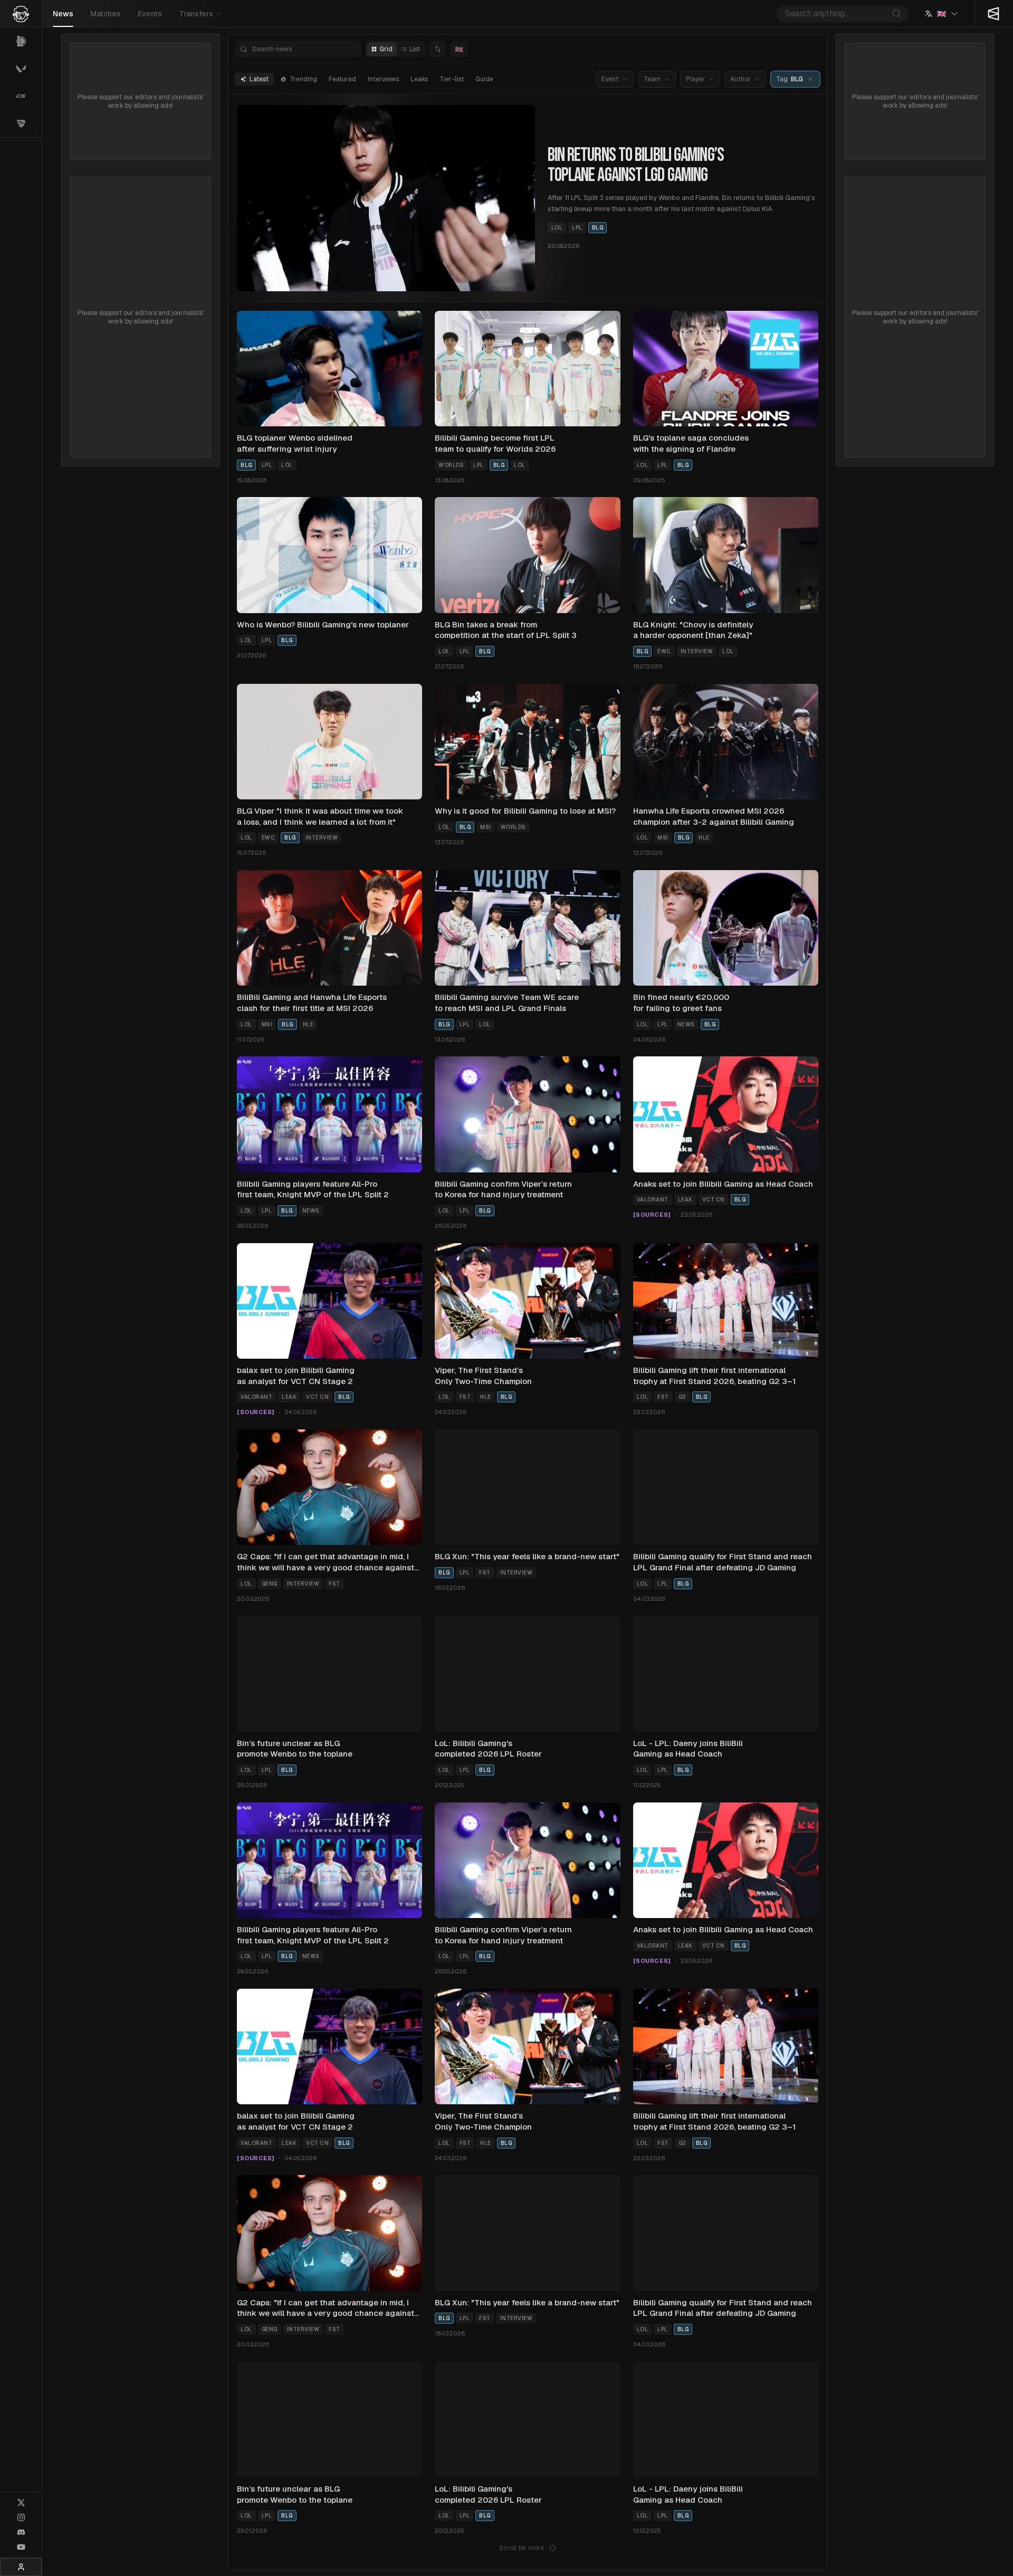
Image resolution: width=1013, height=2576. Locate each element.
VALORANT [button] (653, 1200)
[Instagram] (21, 2517)
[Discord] (21, 2532)
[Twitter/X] (21, 2503)
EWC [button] (664, 651)
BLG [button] (598, 228)
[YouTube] (21, 2547)
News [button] (686, 1024)
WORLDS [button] (451, 465)
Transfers (196, 14)
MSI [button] (486, 827)
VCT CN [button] (714, 1200)
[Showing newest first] (438, 49)
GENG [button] (270, 1584)
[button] (810, 79)
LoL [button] (557, 228)
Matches (106, 14)
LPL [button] (577, 228)
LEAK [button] (685, 1200)
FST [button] (465, 1397)
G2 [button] (682, 1397)
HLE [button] (704, 838)
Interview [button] (697, 651)
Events (150, 14)
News (63, 14)
